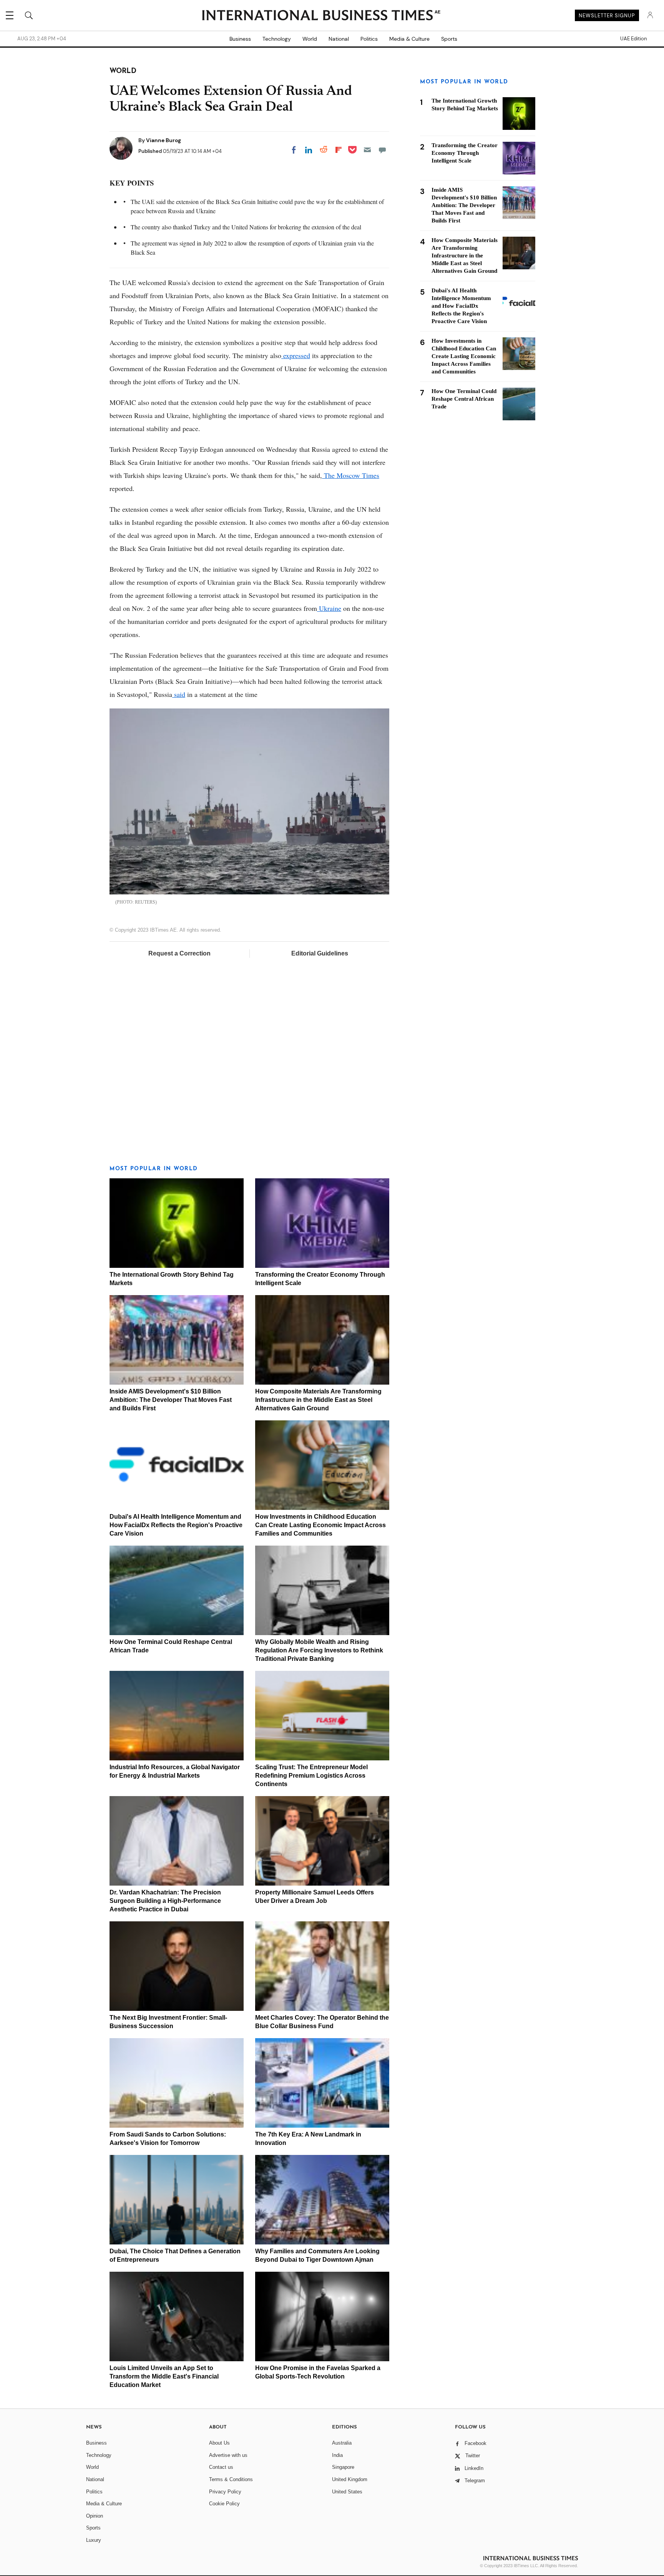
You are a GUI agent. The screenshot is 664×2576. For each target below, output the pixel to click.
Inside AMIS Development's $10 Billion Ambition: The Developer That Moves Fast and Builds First (171, 1400)
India (337, 2455)
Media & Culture (409, 39)
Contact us (221, 2467)
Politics (369, 39)
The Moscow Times (351, 475)
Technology (277, 39)
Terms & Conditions (231, 2479)
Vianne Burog (164, 140)
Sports (449, 39)
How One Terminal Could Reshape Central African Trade (464, 399)
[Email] (367, 150)
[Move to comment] (382, 150)
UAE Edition (633, 39)
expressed (296, 355)
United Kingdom (350, 2479)
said (179, 694)
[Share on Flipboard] (339, 150)
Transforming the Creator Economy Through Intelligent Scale (465, 153)
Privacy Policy (225, 2492)
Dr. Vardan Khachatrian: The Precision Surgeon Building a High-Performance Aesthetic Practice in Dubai (165, 1901)
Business (240, 39)
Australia (342, 2443)
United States (347, 2492)
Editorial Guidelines (320, 953)
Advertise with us (228, 2455)
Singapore (343, 2467)
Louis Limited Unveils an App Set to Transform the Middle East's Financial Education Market (164, 2376)
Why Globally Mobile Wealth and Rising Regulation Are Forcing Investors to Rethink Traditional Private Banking (319, 1650)
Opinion (95, 2516)
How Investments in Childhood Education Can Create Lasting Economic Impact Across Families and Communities (320, 1525)
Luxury (94, 2540)
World (310, 39)
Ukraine (329, 608)
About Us (219, 2443)
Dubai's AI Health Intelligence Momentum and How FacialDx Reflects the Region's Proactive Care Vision (176, 1525)
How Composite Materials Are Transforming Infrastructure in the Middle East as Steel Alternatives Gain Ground (318, 1400)
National (339, 39)
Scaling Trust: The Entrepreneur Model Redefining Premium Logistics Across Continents (311, 1776)
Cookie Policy (224, 2504)
